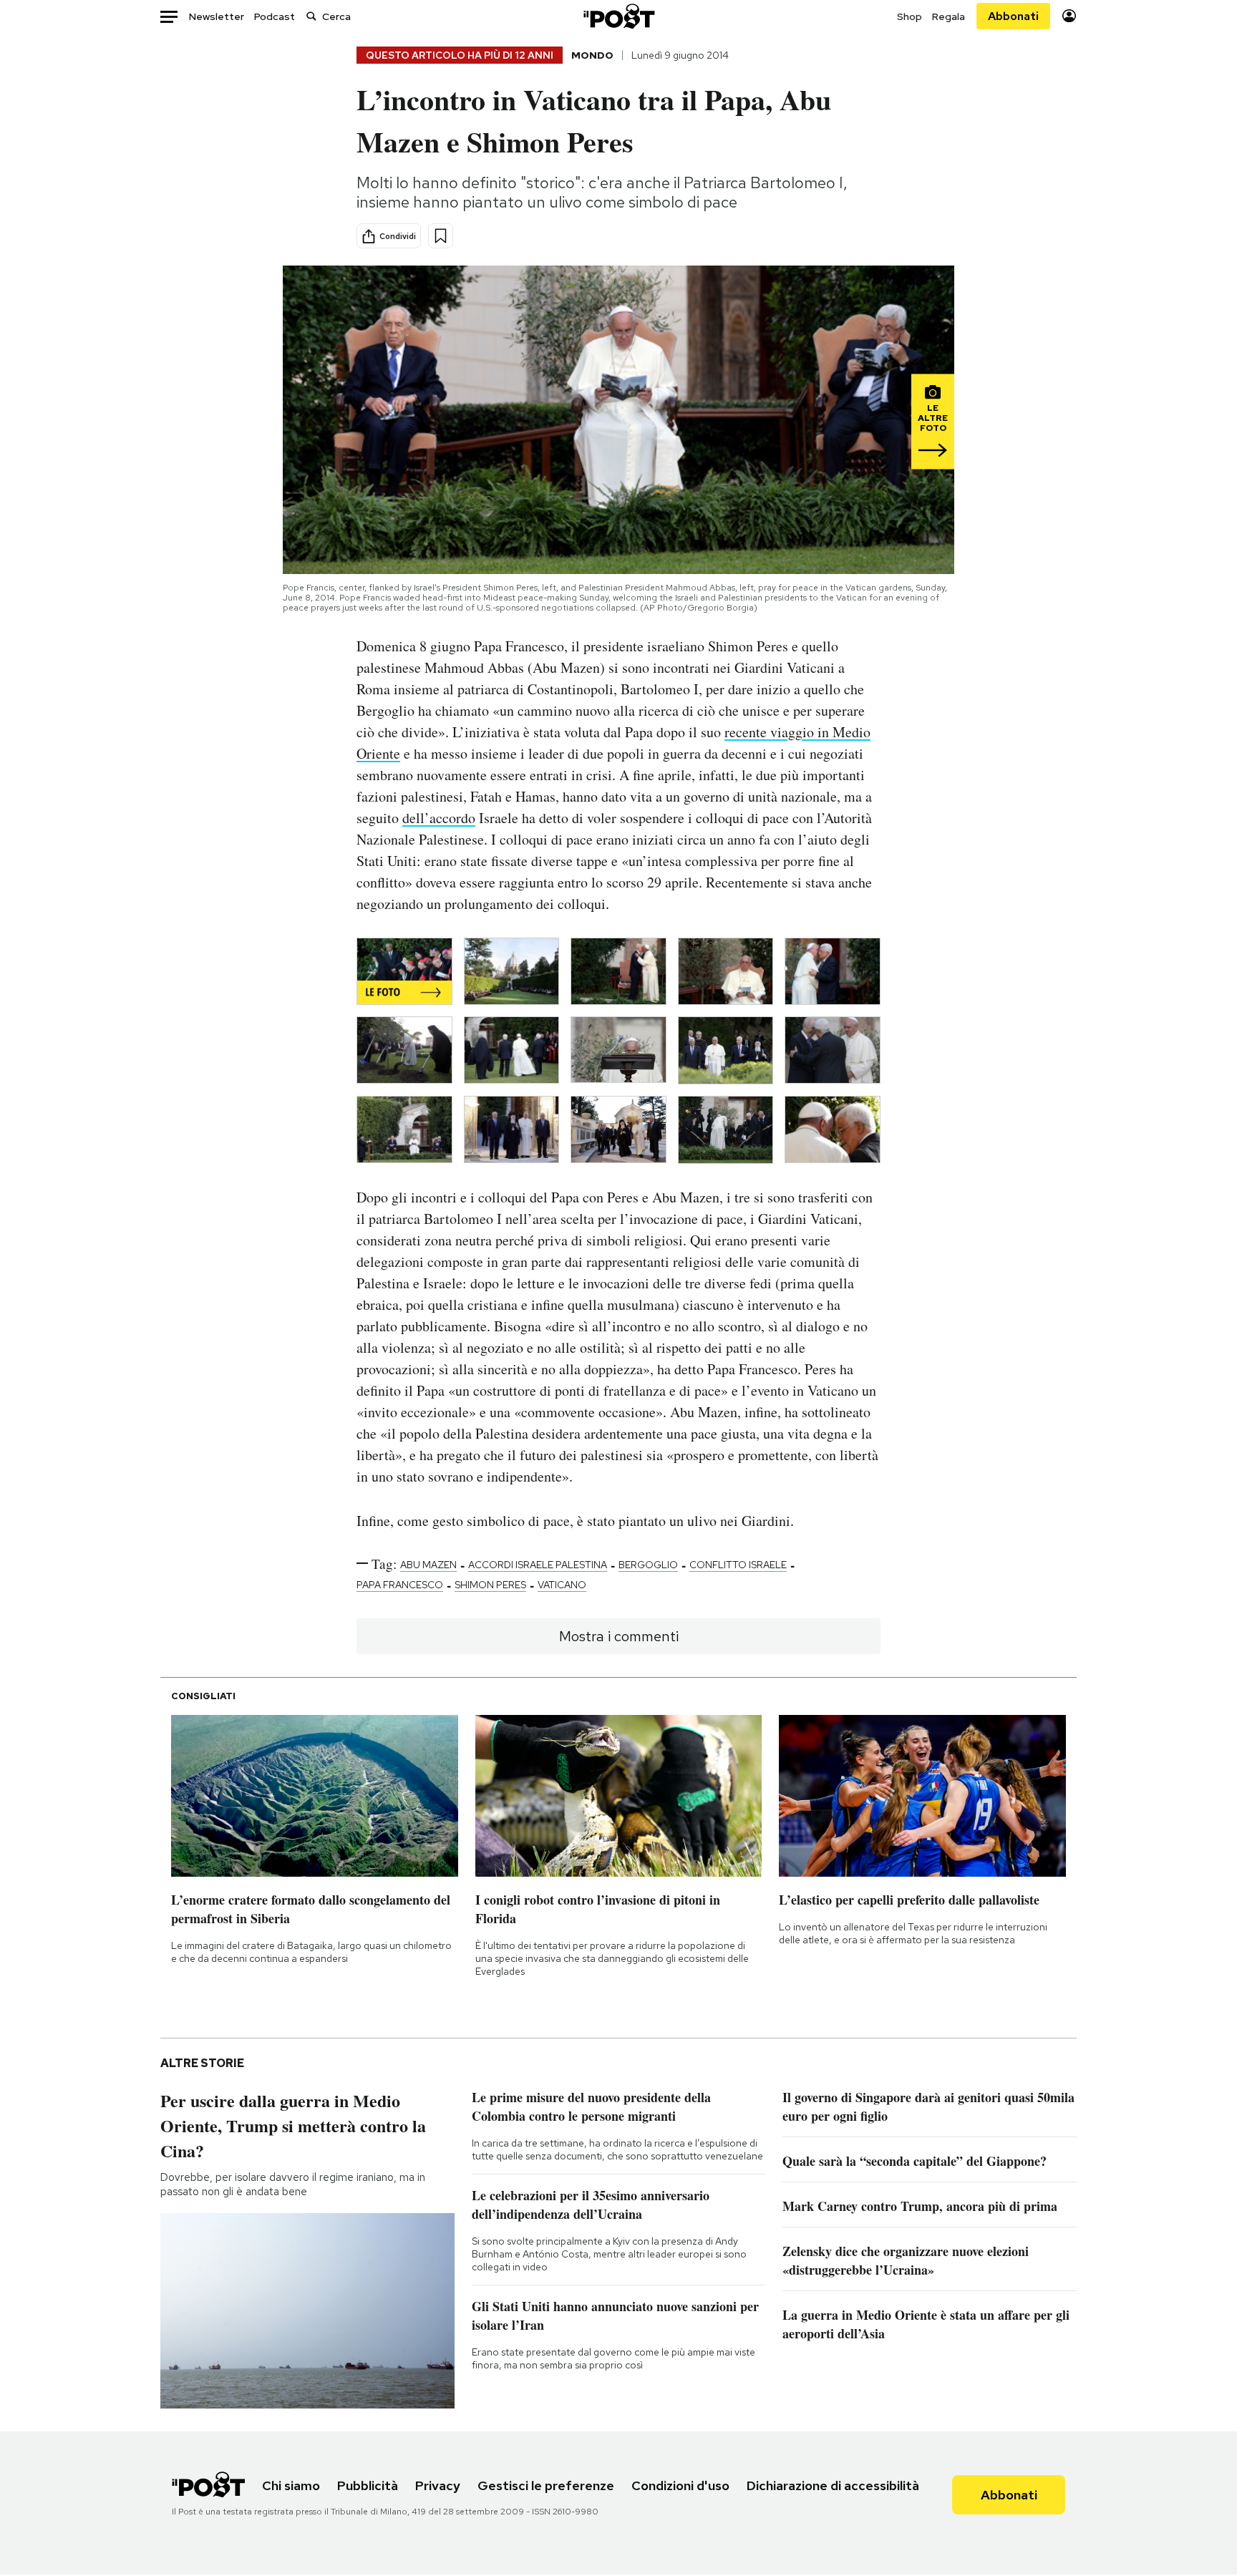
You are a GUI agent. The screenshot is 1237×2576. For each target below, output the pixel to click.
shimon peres (490, 1585)
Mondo (592, 55)
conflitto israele (738, 1565)
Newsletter (217, 16)
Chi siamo (291, 2485)
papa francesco (400, 1585)
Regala (949, 16)
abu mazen (428, 1565)
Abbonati (1013, 16)
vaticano (562, 1585)
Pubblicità (368, 2485)
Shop (909, 16)
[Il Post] (618, 16)
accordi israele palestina (538, 1565)
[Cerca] (311, 16)
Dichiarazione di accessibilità (833, 2485)
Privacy (438, 2485)
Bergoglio (648, 1565)
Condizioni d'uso (680, 2485)
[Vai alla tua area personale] (1069, 16)
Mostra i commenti (619, 1636)
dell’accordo (439, 818)
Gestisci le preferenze (546, 2485)
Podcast (275, 16)
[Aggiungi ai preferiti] (441, 236)
